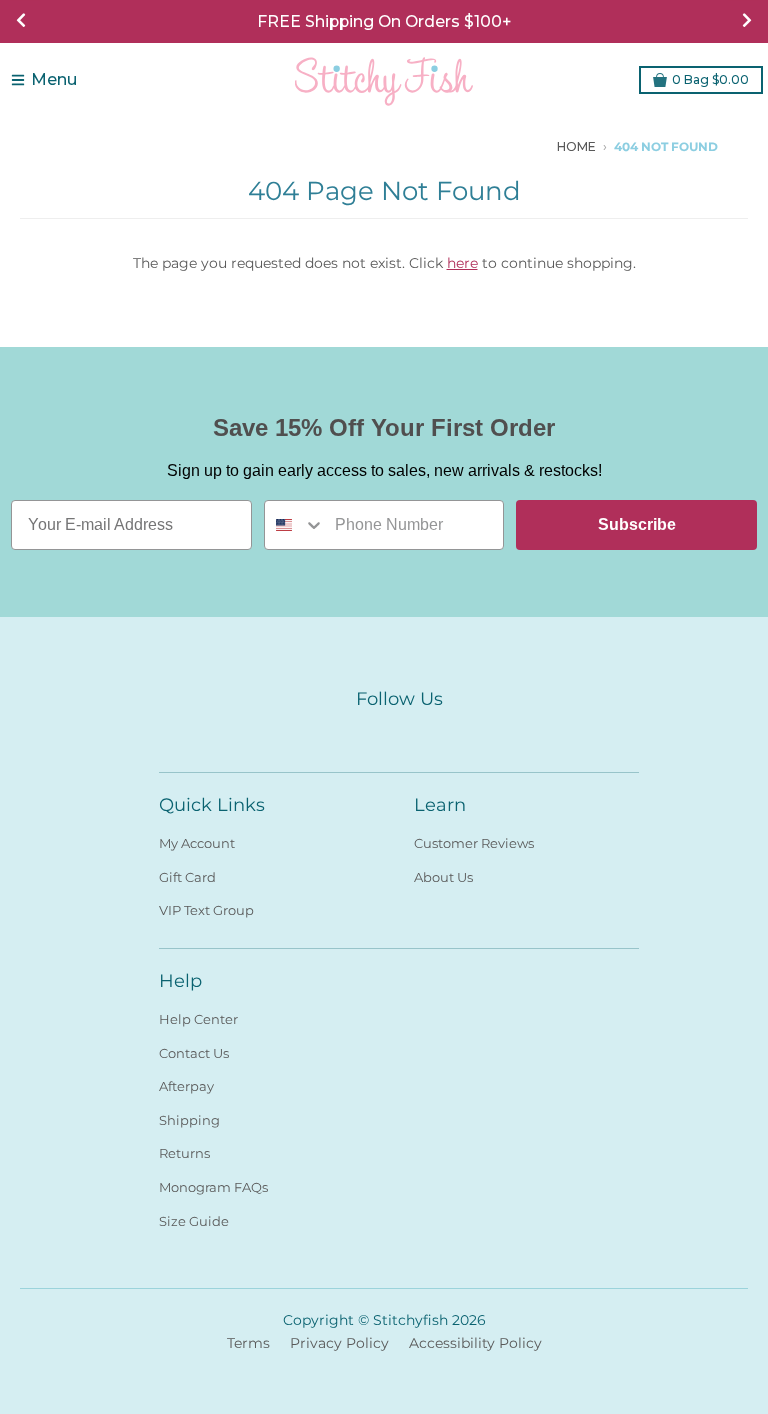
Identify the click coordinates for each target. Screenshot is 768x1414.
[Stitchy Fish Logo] (384, 80)
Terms (248, 1343)
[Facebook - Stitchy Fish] (488, 146)
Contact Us (194, 1053)
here (462, 263)
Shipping (189, 1120)
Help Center (198, 1019)
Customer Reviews (474, 843)
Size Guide (194, 1221)
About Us (443, 877)
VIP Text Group (206, 910)
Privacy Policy (339, 1343)
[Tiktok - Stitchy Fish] (548, 146)
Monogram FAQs (213, 1187)
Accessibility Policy (475, 1343)
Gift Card (187, 877)
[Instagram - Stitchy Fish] (518, 146)
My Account (197, 843)
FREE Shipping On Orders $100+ (384, 21)
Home (576, 146)
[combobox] (295, 525)
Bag (710, 79)
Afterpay (186, 1086)
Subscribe (637, 524)
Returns (184, 1153)
